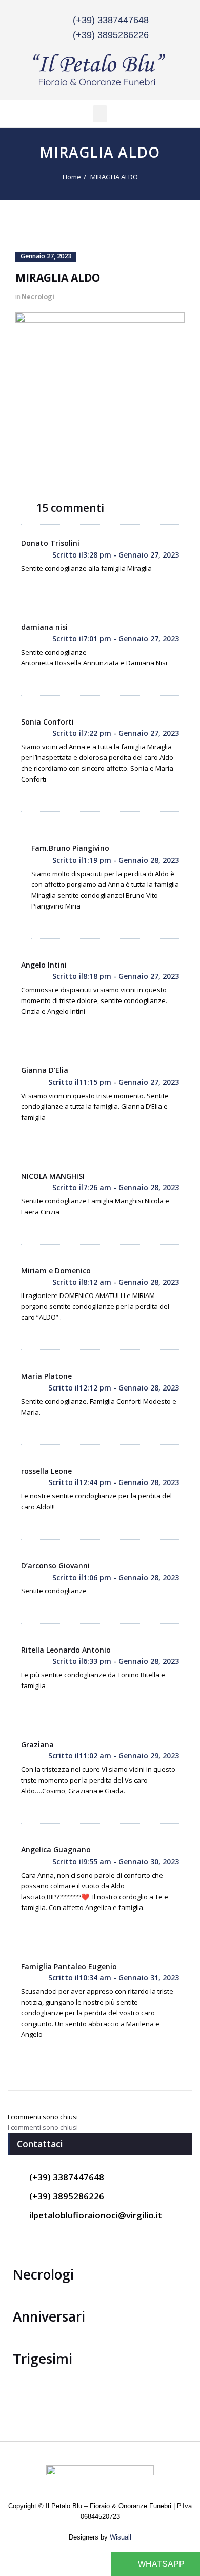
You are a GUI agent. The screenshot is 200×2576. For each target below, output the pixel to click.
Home (72, 177)
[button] (100, 114)
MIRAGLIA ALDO (114, 177)
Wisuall (121, 2537)
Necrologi (38, 297)
